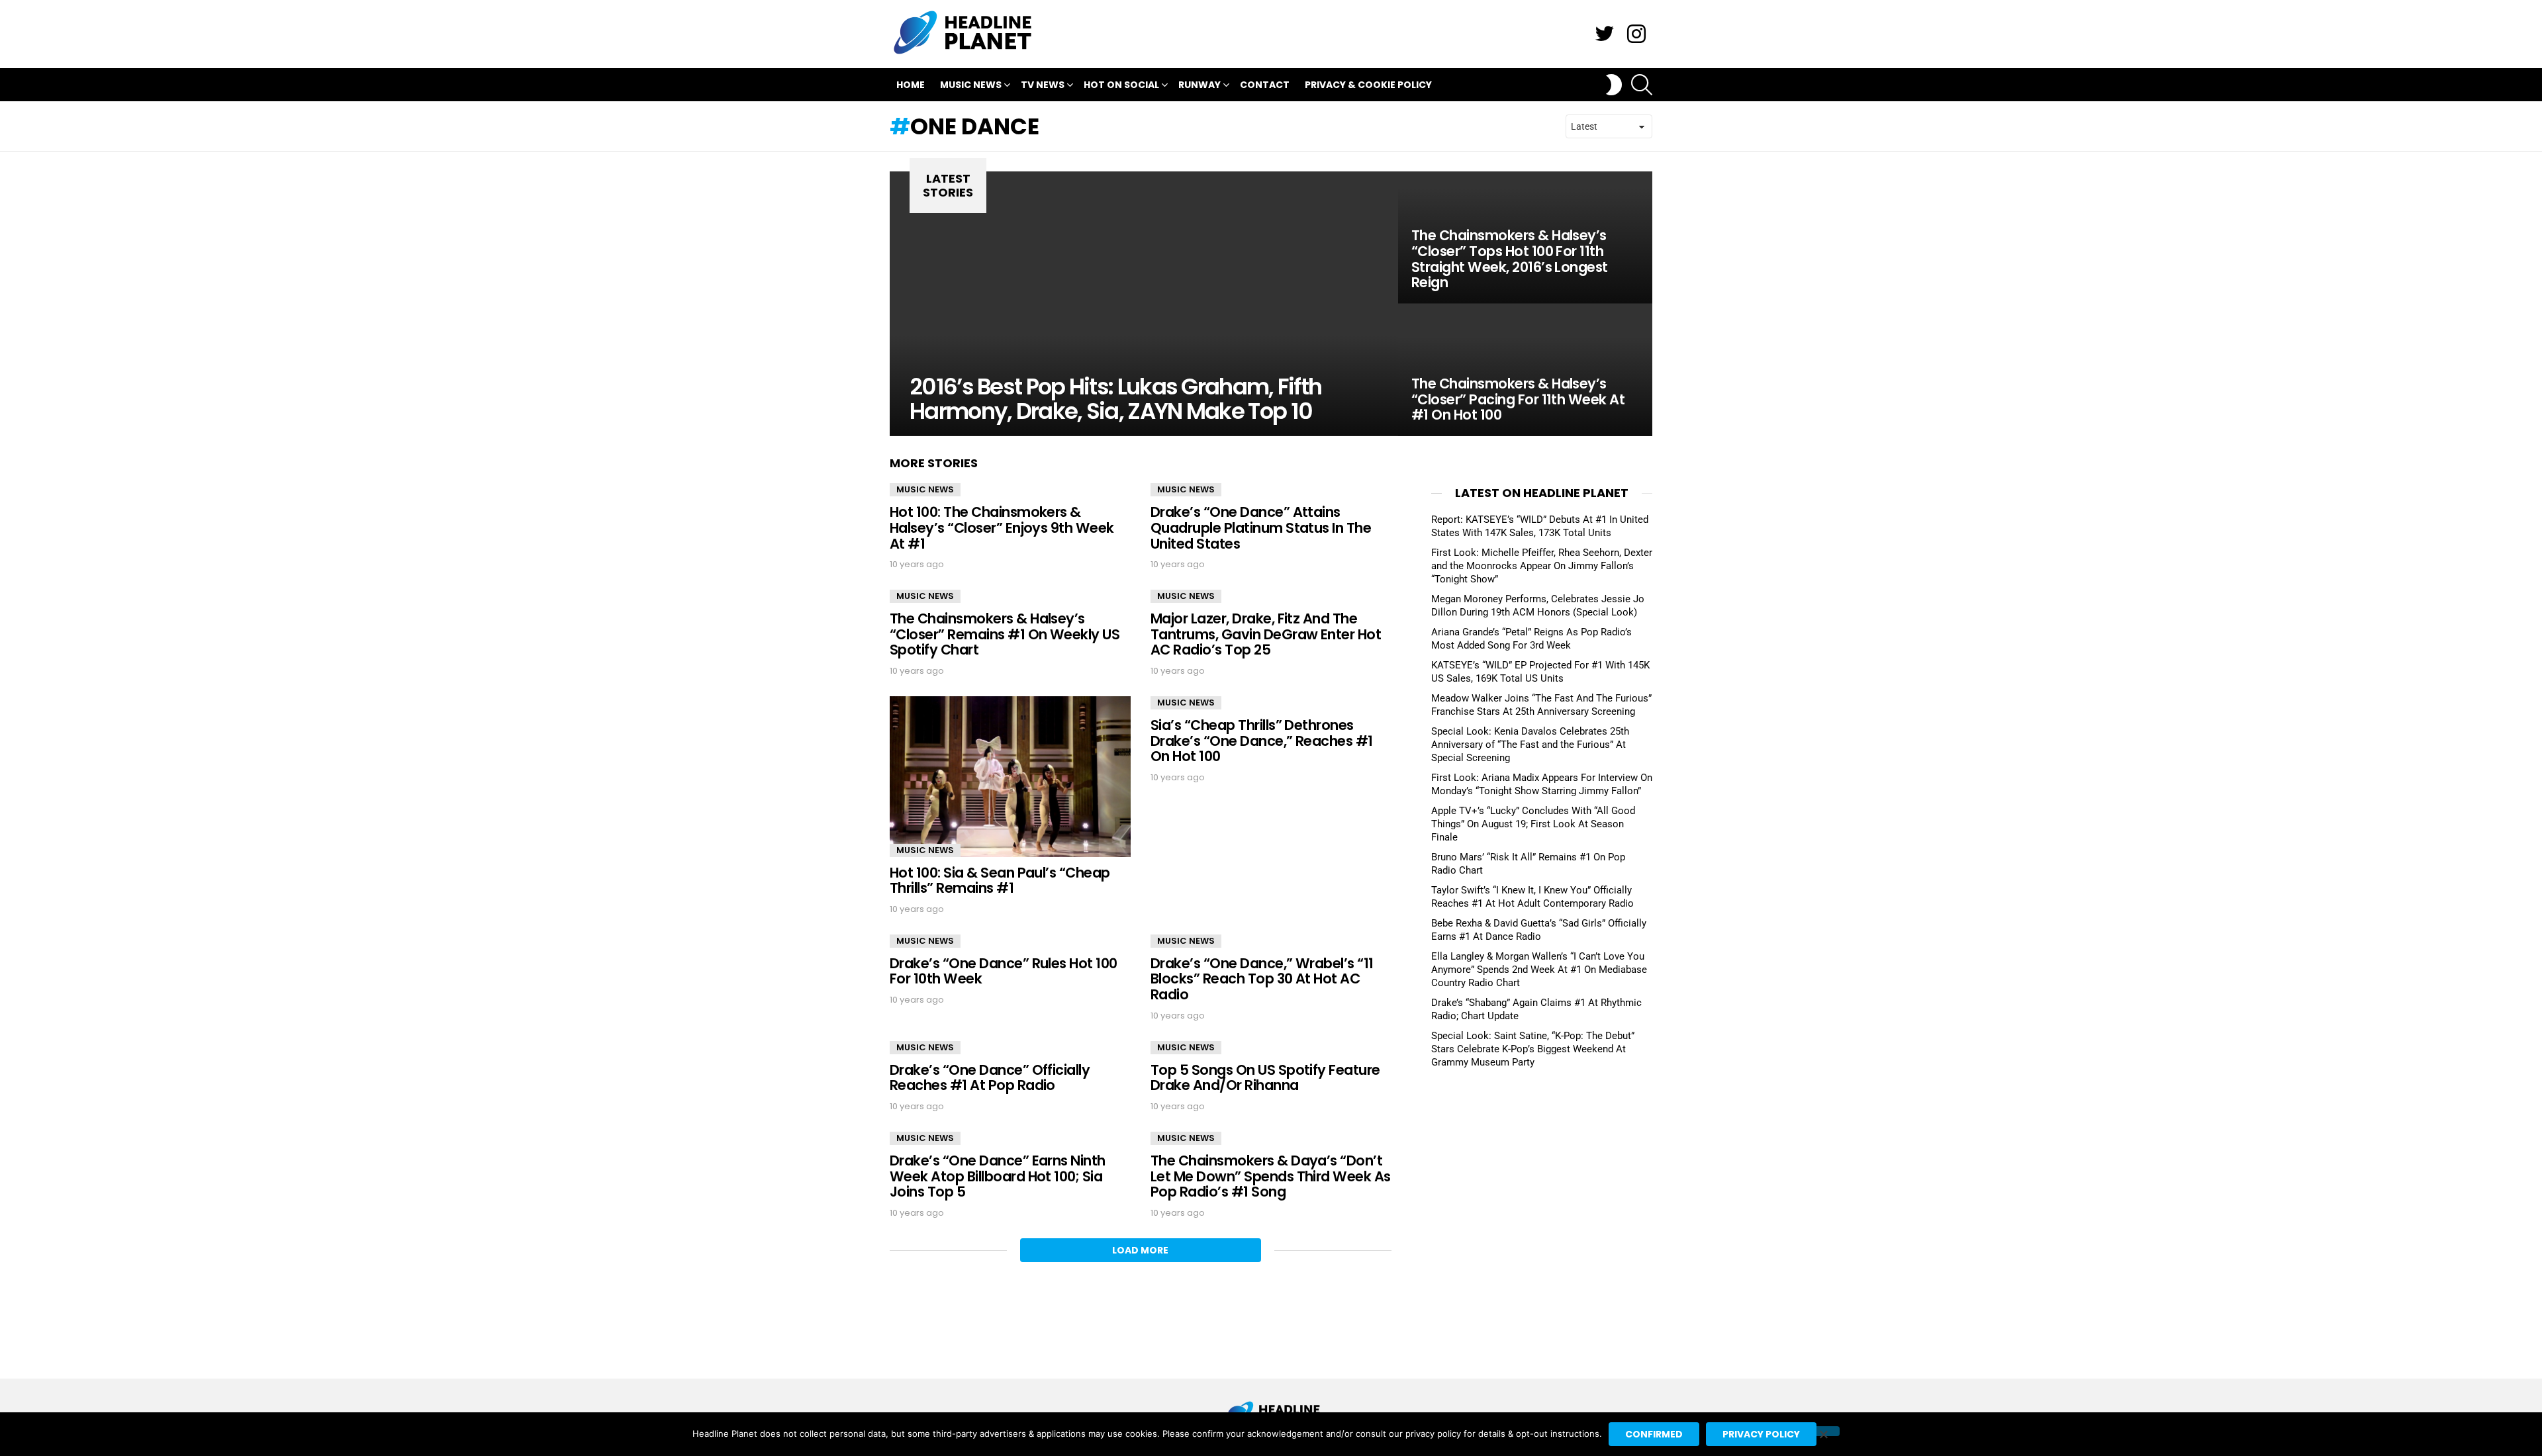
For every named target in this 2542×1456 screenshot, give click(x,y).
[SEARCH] (1642, 85)
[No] (1823, 1431)
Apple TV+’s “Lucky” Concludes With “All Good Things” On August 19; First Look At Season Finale (1533, 824)
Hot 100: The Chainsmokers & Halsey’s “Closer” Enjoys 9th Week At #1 (1002, 527)
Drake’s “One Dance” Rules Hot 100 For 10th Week (1004, 971)
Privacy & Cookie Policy (1368, 85)
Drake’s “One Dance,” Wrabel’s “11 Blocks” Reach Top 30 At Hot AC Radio (1262, 979)
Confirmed (1654, 1434)
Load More (1140, 1250)
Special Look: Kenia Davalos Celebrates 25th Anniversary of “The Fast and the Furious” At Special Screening (1530, 745)
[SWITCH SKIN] (1614, 85)
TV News (1043, 85)
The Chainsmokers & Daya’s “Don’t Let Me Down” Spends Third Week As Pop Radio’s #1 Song (1271, 1176)
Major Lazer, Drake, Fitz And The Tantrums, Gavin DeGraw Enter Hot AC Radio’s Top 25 (1266, 634)
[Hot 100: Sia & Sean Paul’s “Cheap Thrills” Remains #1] (1010, 777)
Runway (1200, 85)
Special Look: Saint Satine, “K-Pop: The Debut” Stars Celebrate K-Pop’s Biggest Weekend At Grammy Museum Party (1533, 1049)
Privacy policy (1761, 1434)
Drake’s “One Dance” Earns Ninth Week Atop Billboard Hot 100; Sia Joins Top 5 (998, 1176)
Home (911, 85)
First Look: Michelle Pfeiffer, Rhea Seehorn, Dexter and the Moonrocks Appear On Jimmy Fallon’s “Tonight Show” (1542, 566)
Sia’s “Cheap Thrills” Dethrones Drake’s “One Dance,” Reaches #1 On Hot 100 (1262, 741)
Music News (971, 85)
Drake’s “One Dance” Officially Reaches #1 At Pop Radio (990, 1078)
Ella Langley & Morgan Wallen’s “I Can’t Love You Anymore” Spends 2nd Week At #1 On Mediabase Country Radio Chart (1539, 970)
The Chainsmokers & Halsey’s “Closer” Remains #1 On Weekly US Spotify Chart (1005, 634)
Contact (1265, 85)
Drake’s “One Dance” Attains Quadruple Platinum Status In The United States (1261, 527)
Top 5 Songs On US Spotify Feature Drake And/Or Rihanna (1265, 1078)
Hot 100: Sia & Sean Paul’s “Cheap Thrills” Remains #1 (1000, 881)
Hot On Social (1121, 85)
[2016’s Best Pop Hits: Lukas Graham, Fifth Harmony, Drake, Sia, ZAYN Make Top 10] (1144, 304)
